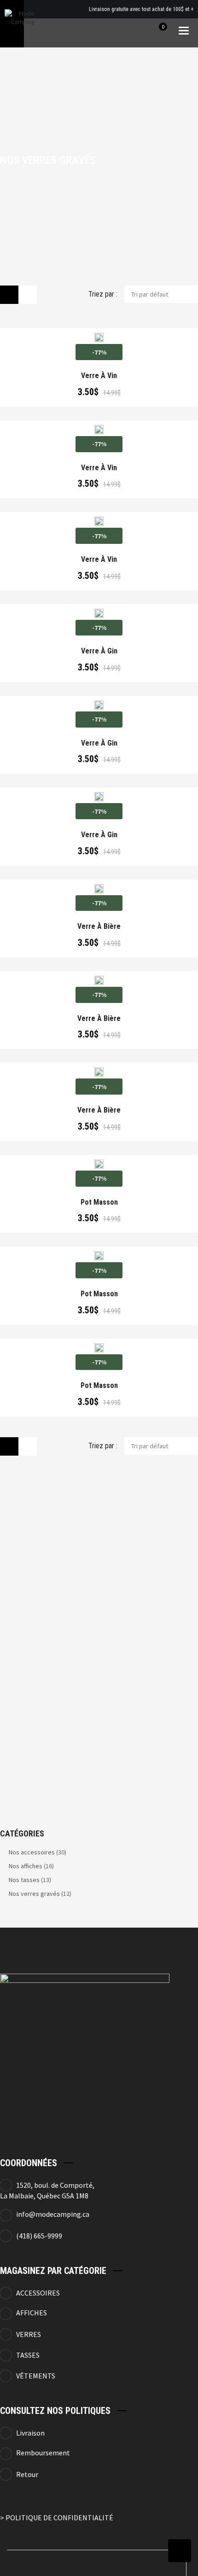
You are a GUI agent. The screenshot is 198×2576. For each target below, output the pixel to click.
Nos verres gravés (34, 1894)
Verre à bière (99, 927)
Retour (27, 2474)
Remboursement (43, 2453)
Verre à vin (99, 376)
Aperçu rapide (65, 334)
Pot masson (99, 1202)
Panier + (102, 334)
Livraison (30, 2433)
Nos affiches (26, 1866)
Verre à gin (99, 651)
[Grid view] (9, 295)
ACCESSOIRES (38, 2293)
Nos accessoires (32, 1852)
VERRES (29, 2334)
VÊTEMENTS (36, 2376)
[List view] (28, 295)
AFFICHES (32, 2313)
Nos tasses (24, 1880)
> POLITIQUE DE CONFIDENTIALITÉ (57, 2518)
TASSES (28, 2355)
